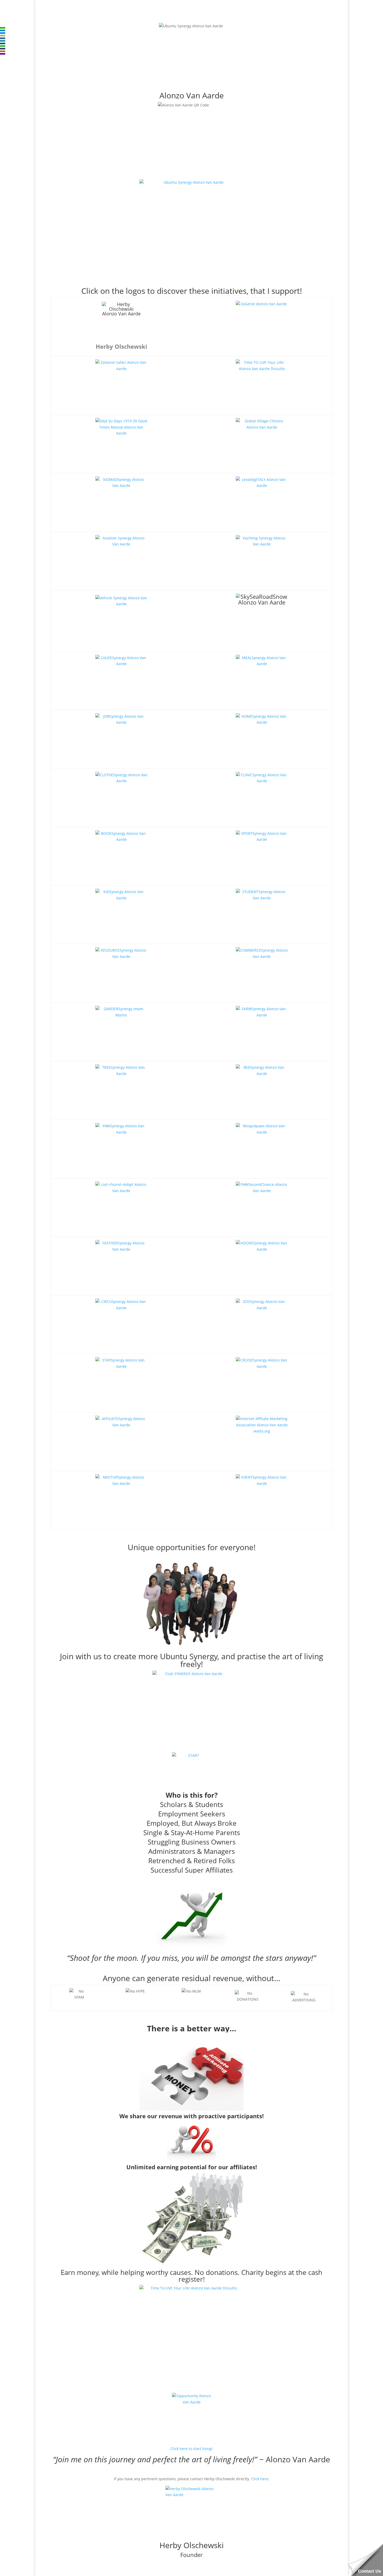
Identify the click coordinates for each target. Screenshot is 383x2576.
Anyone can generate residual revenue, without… (191, 1978)
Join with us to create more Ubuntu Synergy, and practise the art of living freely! (191, 1660)
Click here (260, 2479)
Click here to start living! (191, 2449)
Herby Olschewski (192, 2545)
